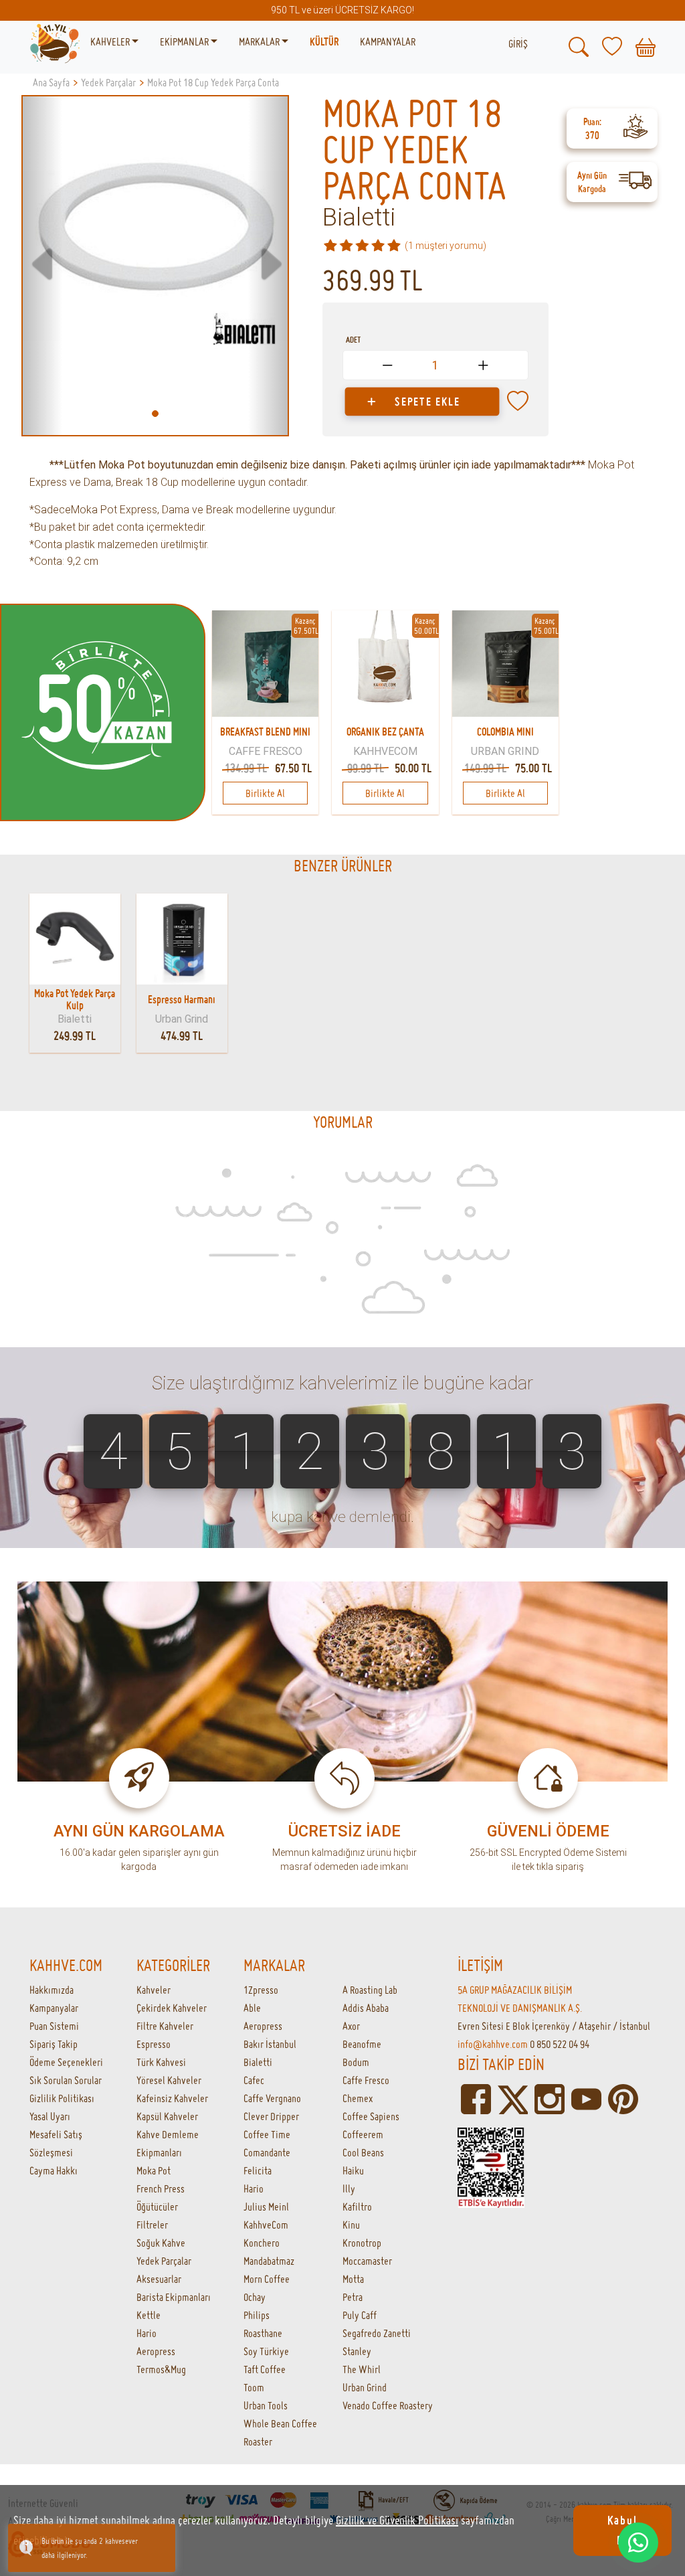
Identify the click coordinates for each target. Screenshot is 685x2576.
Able (252, 2008)
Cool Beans (363, 2152)
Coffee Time (267, 2134)
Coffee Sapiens (371, 2116)
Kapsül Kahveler (167, 2116)
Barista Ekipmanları (174, 2297)
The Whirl (362, 2369)
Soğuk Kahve (161, 2243)
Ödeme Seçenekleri (66, 2062)
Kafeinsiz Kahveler (172, 2098)
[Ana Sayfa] (55, 42)
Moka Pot (154, 2170)
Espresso (154, 2044)
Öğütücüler (157, 2207)
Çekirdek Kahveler (172, 2008)
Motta (353, 2279)
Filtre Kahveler (165, 2026)
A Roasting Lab (370, 1990)
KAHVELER (111, 41)
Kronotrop (362, 2243)
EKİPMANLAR (185, 41)
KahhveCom (266, 2225)
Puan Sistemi (54, 2026)
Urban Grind (365, 2387)
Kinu (351, 2225)
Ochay (255, 2297)
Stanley (357, 2351)
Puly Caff (360, 2315)
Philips (257, 2315)
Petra (353, 2297)
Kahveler (154, 1990)
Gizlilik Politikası (62, 2098)
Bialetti (359, 218)
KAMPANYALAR (388, 41)
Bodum (356, 2062)
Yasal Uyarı (50, 2116)
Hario (146, 2333)
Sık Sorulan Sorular (66, 2080)
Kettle (149, 2315)
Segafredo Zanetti (377, 2333)
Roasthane (263, 2333)
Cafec (254, 2080)
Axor (351, 2026)
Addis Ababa (366, 2008)
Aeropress (156, 2351)
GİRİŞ (518, 44)
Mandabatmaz (269, 2261)
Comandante (267, 2152)
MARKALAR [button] (260, 41)
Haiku (353, 2170)
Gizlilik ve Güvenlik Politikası (397, 2520)
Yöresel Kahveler (169, 2080)
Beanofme (362, 2044)
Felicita (258, 2170)
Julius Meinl (266, 2207)
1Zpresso (261, 1990)
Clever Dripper (271, 2116)
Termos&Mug (161, 2369)
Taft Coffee (265, 2369)
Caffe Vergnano (272, 2098)
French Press (161, 2188)
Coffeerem (363, 2134)
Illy (349, 2188)
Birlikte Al (265, 793)
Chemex (358, 2098)
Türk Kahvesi (161, 2062)
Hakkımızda (52, 1990)
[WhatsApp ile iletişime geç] (638, 2543)
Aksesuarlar (159, 2279)
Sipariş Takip (54, 2044)
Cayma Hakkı (54, 2170)
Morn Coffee (267, 2279)
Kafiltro (357, 2207)
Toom (254, 2387)
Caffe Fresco (366, 2080)
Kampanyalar (54, 2008)
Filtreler (152, 2225)
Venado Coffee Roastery (388, 2405)
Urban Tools (266, 2405)
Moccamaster (367, 2261)
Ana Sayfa (51, 82)
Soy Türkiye (266, 2351)
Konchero (262, 2243)
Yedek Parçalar (164, 2261)
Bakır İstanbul (270, 2044)
